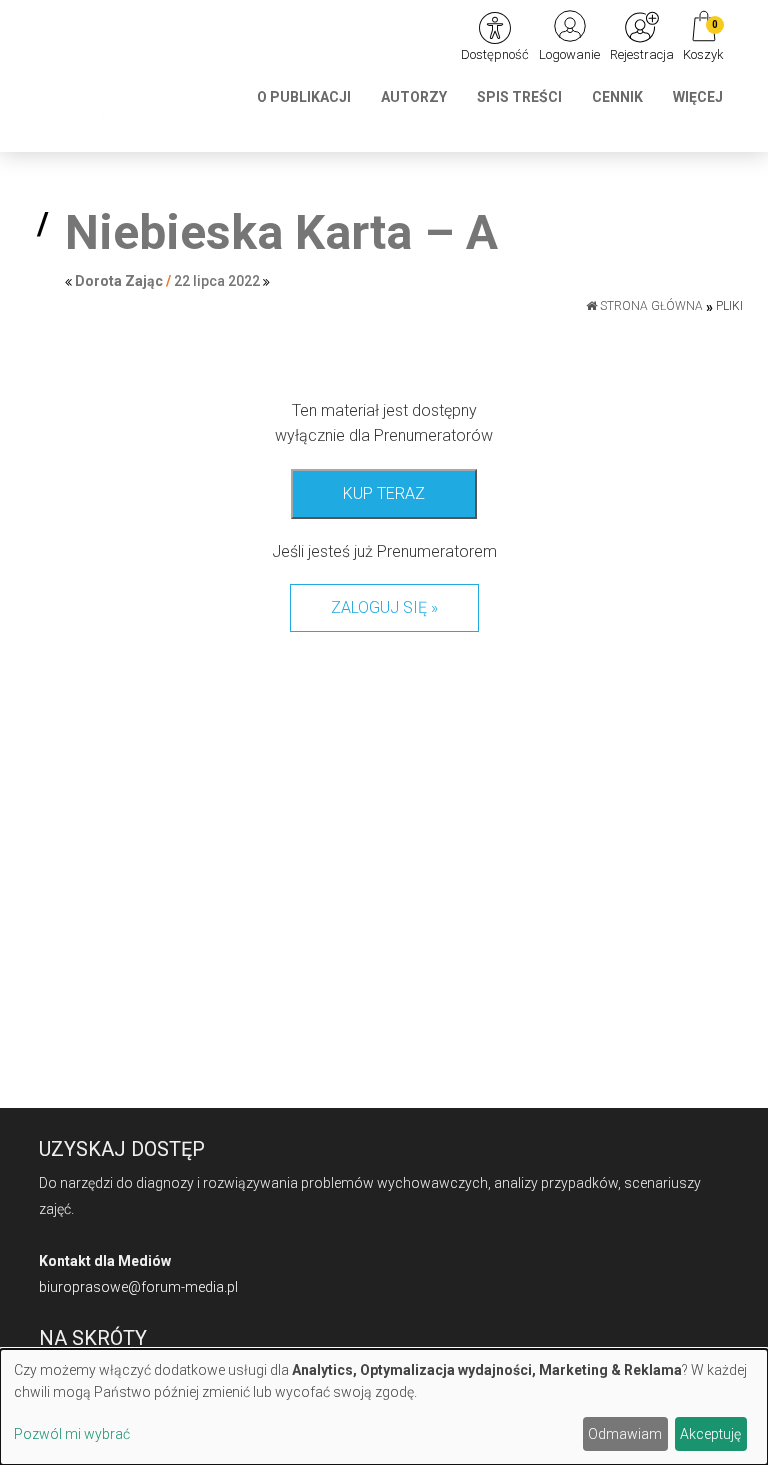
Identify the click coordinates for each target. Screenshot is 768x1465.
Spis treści (519, 97)
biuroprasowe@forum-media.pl (138, 1287)
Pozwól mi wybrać (72, 1434)
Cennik (617, 97)
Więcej (698, 97)
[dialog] (384, 1407)
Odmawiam (625, 1434)
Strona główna (650, 306)
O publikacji (304, 97)
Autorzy (414, 97)
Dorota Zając (119, 281)
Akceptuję (710, 1434)
